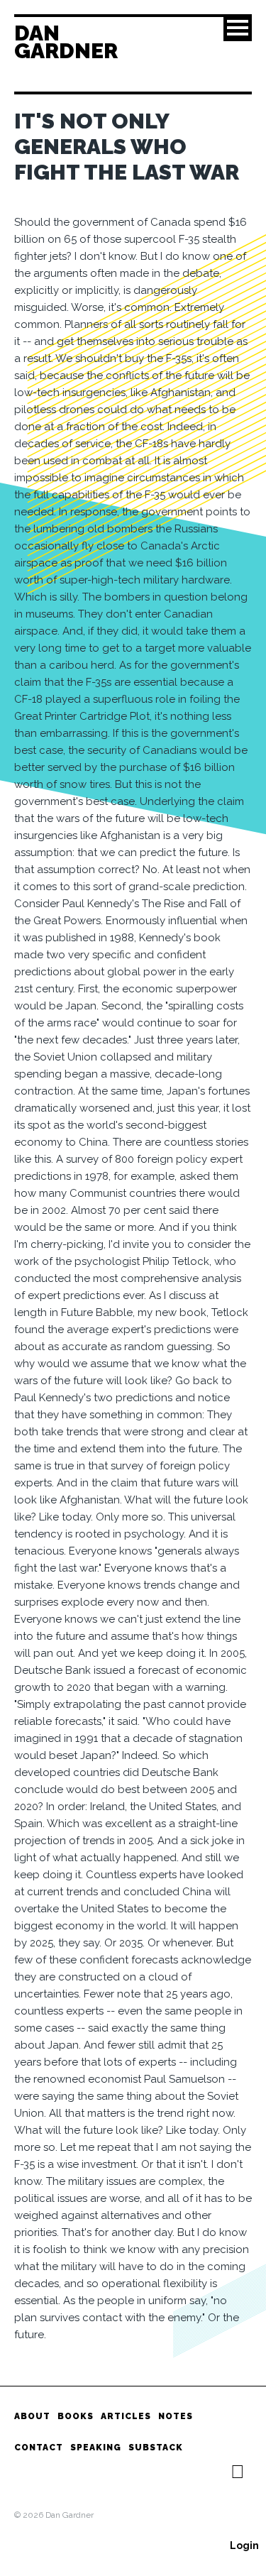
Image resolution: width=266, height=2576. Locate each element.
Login (244, 2545)
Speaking (96, 2448)
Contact (39, 2448)
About (32, 2416)
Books (76, 2416)
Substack (156, 2448)
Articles (126, 2416)
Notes (176, 2416)
